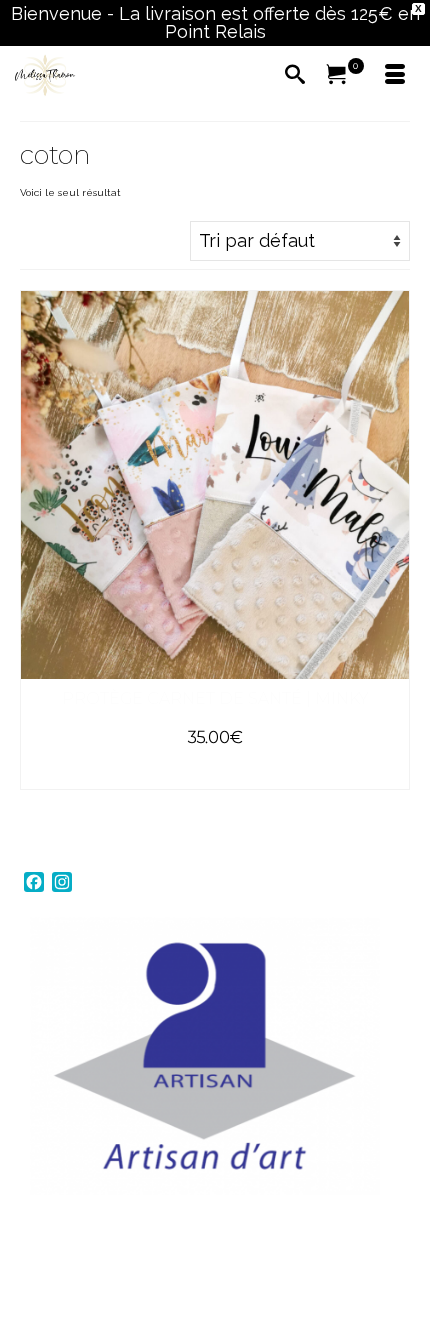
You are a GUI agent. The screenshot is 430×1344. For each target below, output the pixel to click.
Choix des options (215, 772)
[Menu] (395, 76)
